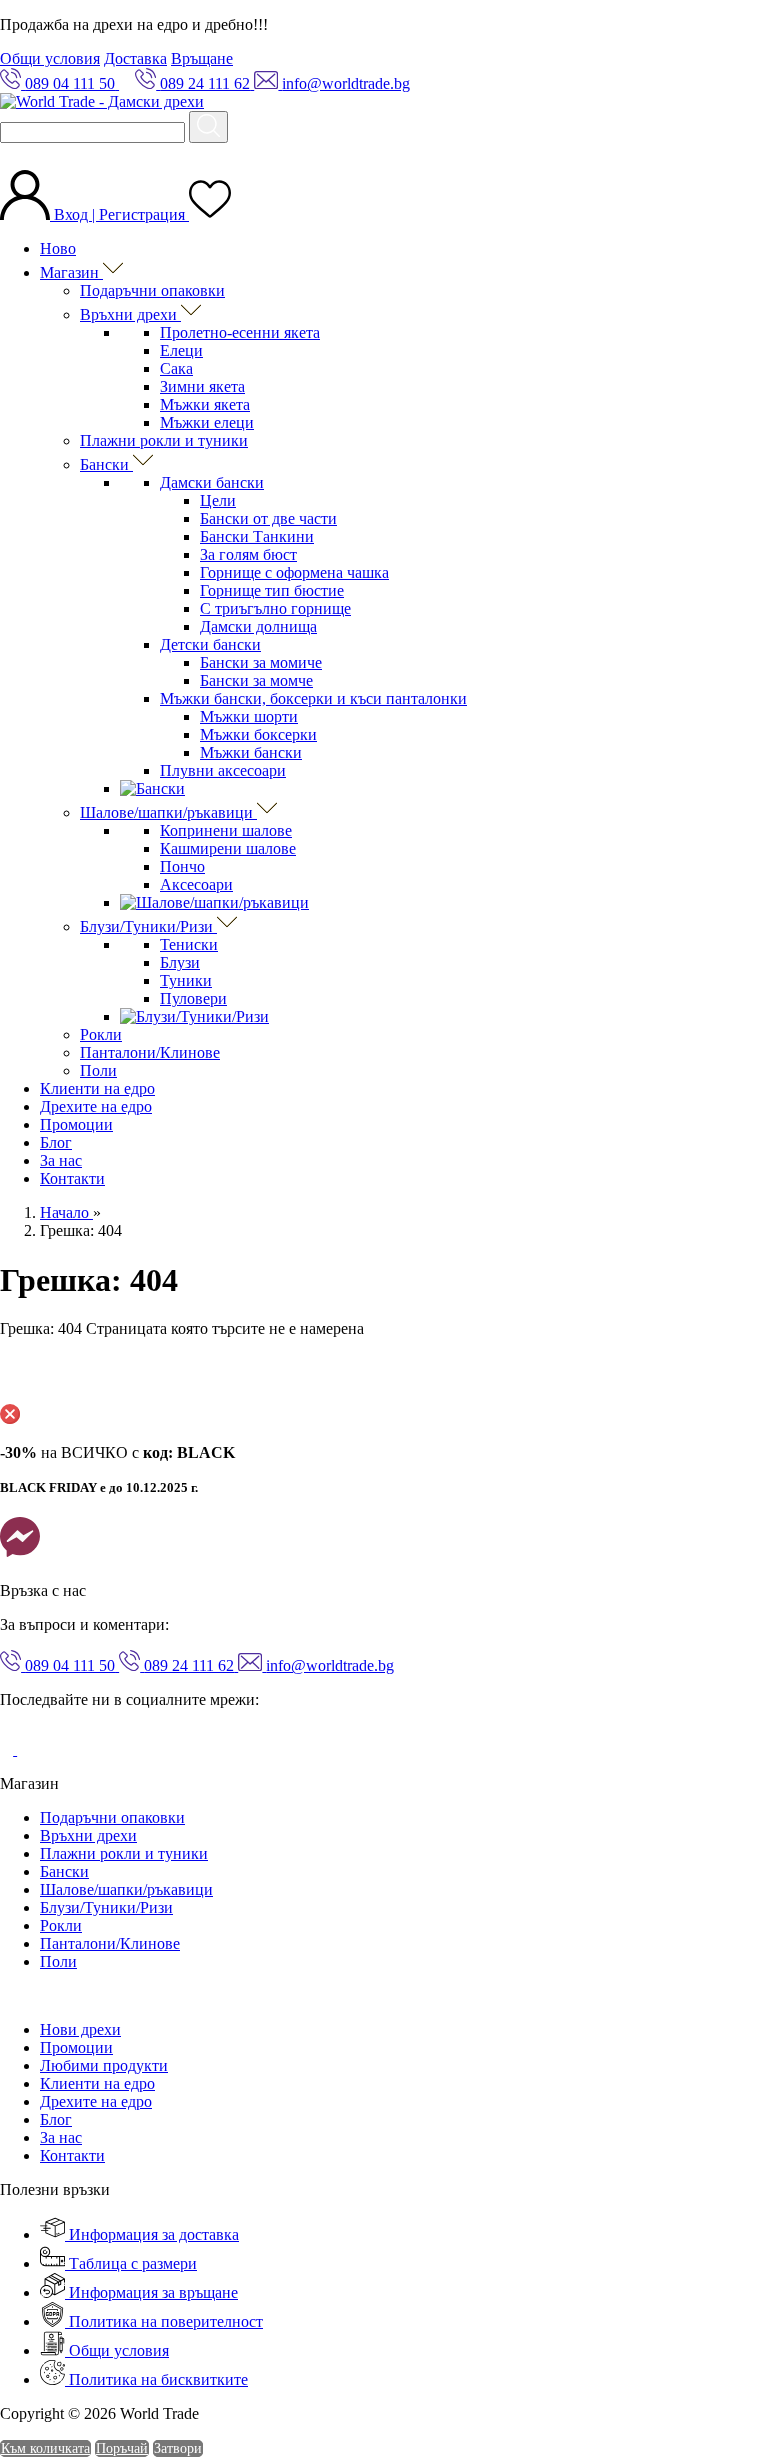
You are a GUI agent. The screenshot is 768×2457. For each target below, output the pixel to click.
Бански (106, 464)
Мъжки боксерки (258, 734)
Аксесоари (196, 884)
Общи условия (50, 58)
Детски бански (210, 644)
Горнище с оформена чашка (294, 572)
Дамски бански (212, 482)
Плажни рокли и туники (164, 440)
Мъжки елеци (207, 422)
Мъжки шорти (249, 716)
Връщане (202, 58)
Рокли (101, 1034)
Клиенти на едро (97, 1088)
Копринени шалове (226, 830)
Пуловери (193, 998)
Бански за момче (256, 680)
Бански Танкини (257, 536)
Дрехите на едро (96, 1106)
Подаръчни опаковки (152, 290)
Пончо (182, 866)
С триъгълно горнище (275, 608)
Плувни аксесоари (223, 770)
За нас (61, 1160)
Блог (56, 1142)
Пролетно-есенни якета (240, 332)
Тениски (189, 944)
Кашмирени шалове (228, 848)
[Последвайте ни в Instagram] (32, 1749)
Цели (218, 500)
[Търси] (208, 127)
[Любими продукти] (210, 214)
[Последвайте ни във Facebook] (8, 1749)
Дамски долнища (258, 626)
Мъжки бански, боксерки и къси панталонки (313, 698)
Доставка (135, 58)
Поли (98, 1070)
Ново (58, 248)
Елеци (181, 350)
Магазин (71, 272)
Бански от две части (268, 518)
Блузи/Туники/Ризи (148, 926)
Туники (186, 980)
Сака (176, 368)
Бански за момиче (261, 662)
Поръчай (122, 2448)
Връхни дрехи (130, 314)
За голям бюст (248, 554)
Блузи (180, 962)
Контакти (72, 1178)
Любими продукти (104, 2065)
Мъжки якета (205, 404)
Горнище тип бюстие (272, 590)
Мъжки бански (251, 752)
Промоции (76, 1124)
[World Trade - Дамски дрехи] (102, 101)
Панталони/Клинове (150, 1052)
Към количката (45, 2448)
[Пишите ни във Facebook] (20, 1556)
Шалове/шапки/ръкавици (168, 812)
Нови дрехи (80, 2029)
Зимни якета (202, 386)
